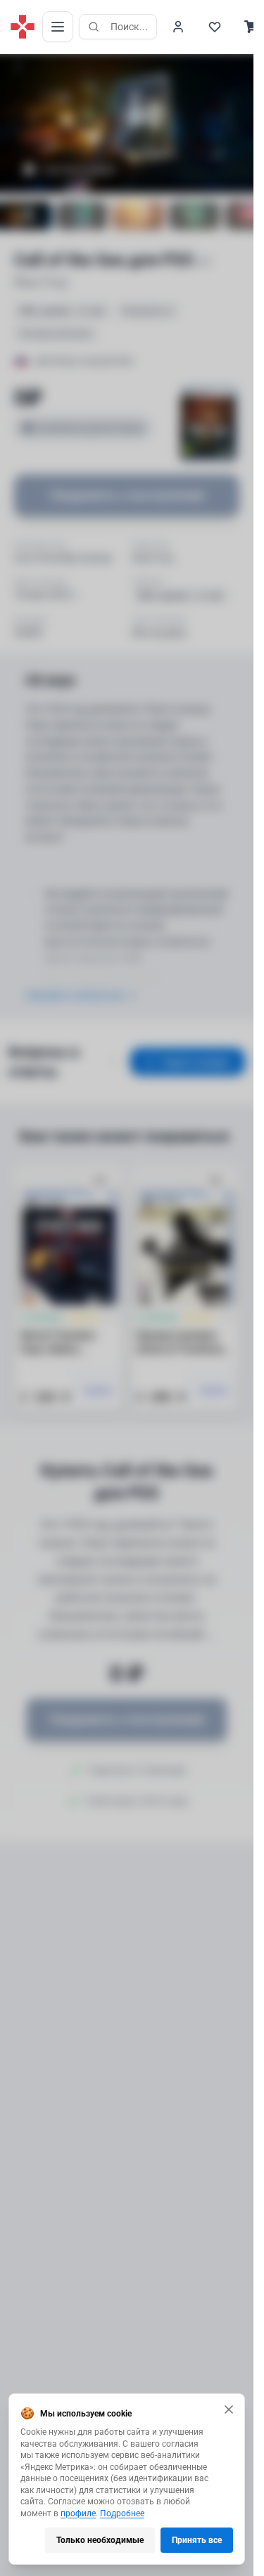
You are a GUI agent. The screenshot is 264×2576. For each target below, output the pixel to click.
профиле (78, 2513)
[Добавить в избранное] (100, 1181)
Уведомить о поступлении (127, 495)
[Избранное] (215, 27)
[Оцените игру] (18, 66)
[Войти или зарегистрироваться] (178, 27)
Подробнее (122, 2513)
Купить (99, 1391)
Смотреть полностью (75, 995)
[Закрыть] (229, 2409)
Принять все (197, 2540)
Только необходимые (100, 2540)
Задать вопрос (196, 1062)
